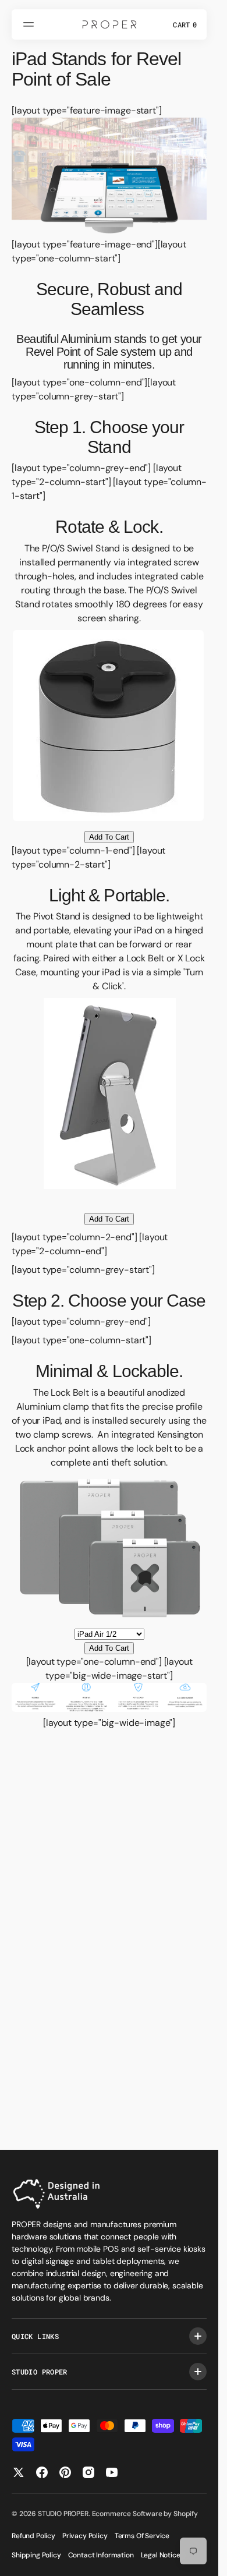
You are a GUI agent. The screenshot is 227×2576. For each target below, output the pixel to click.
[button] (30, 24)
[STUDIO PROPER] (109, 24)
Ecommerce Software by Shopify (145, 2514)
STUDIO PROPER (63, 2514)
